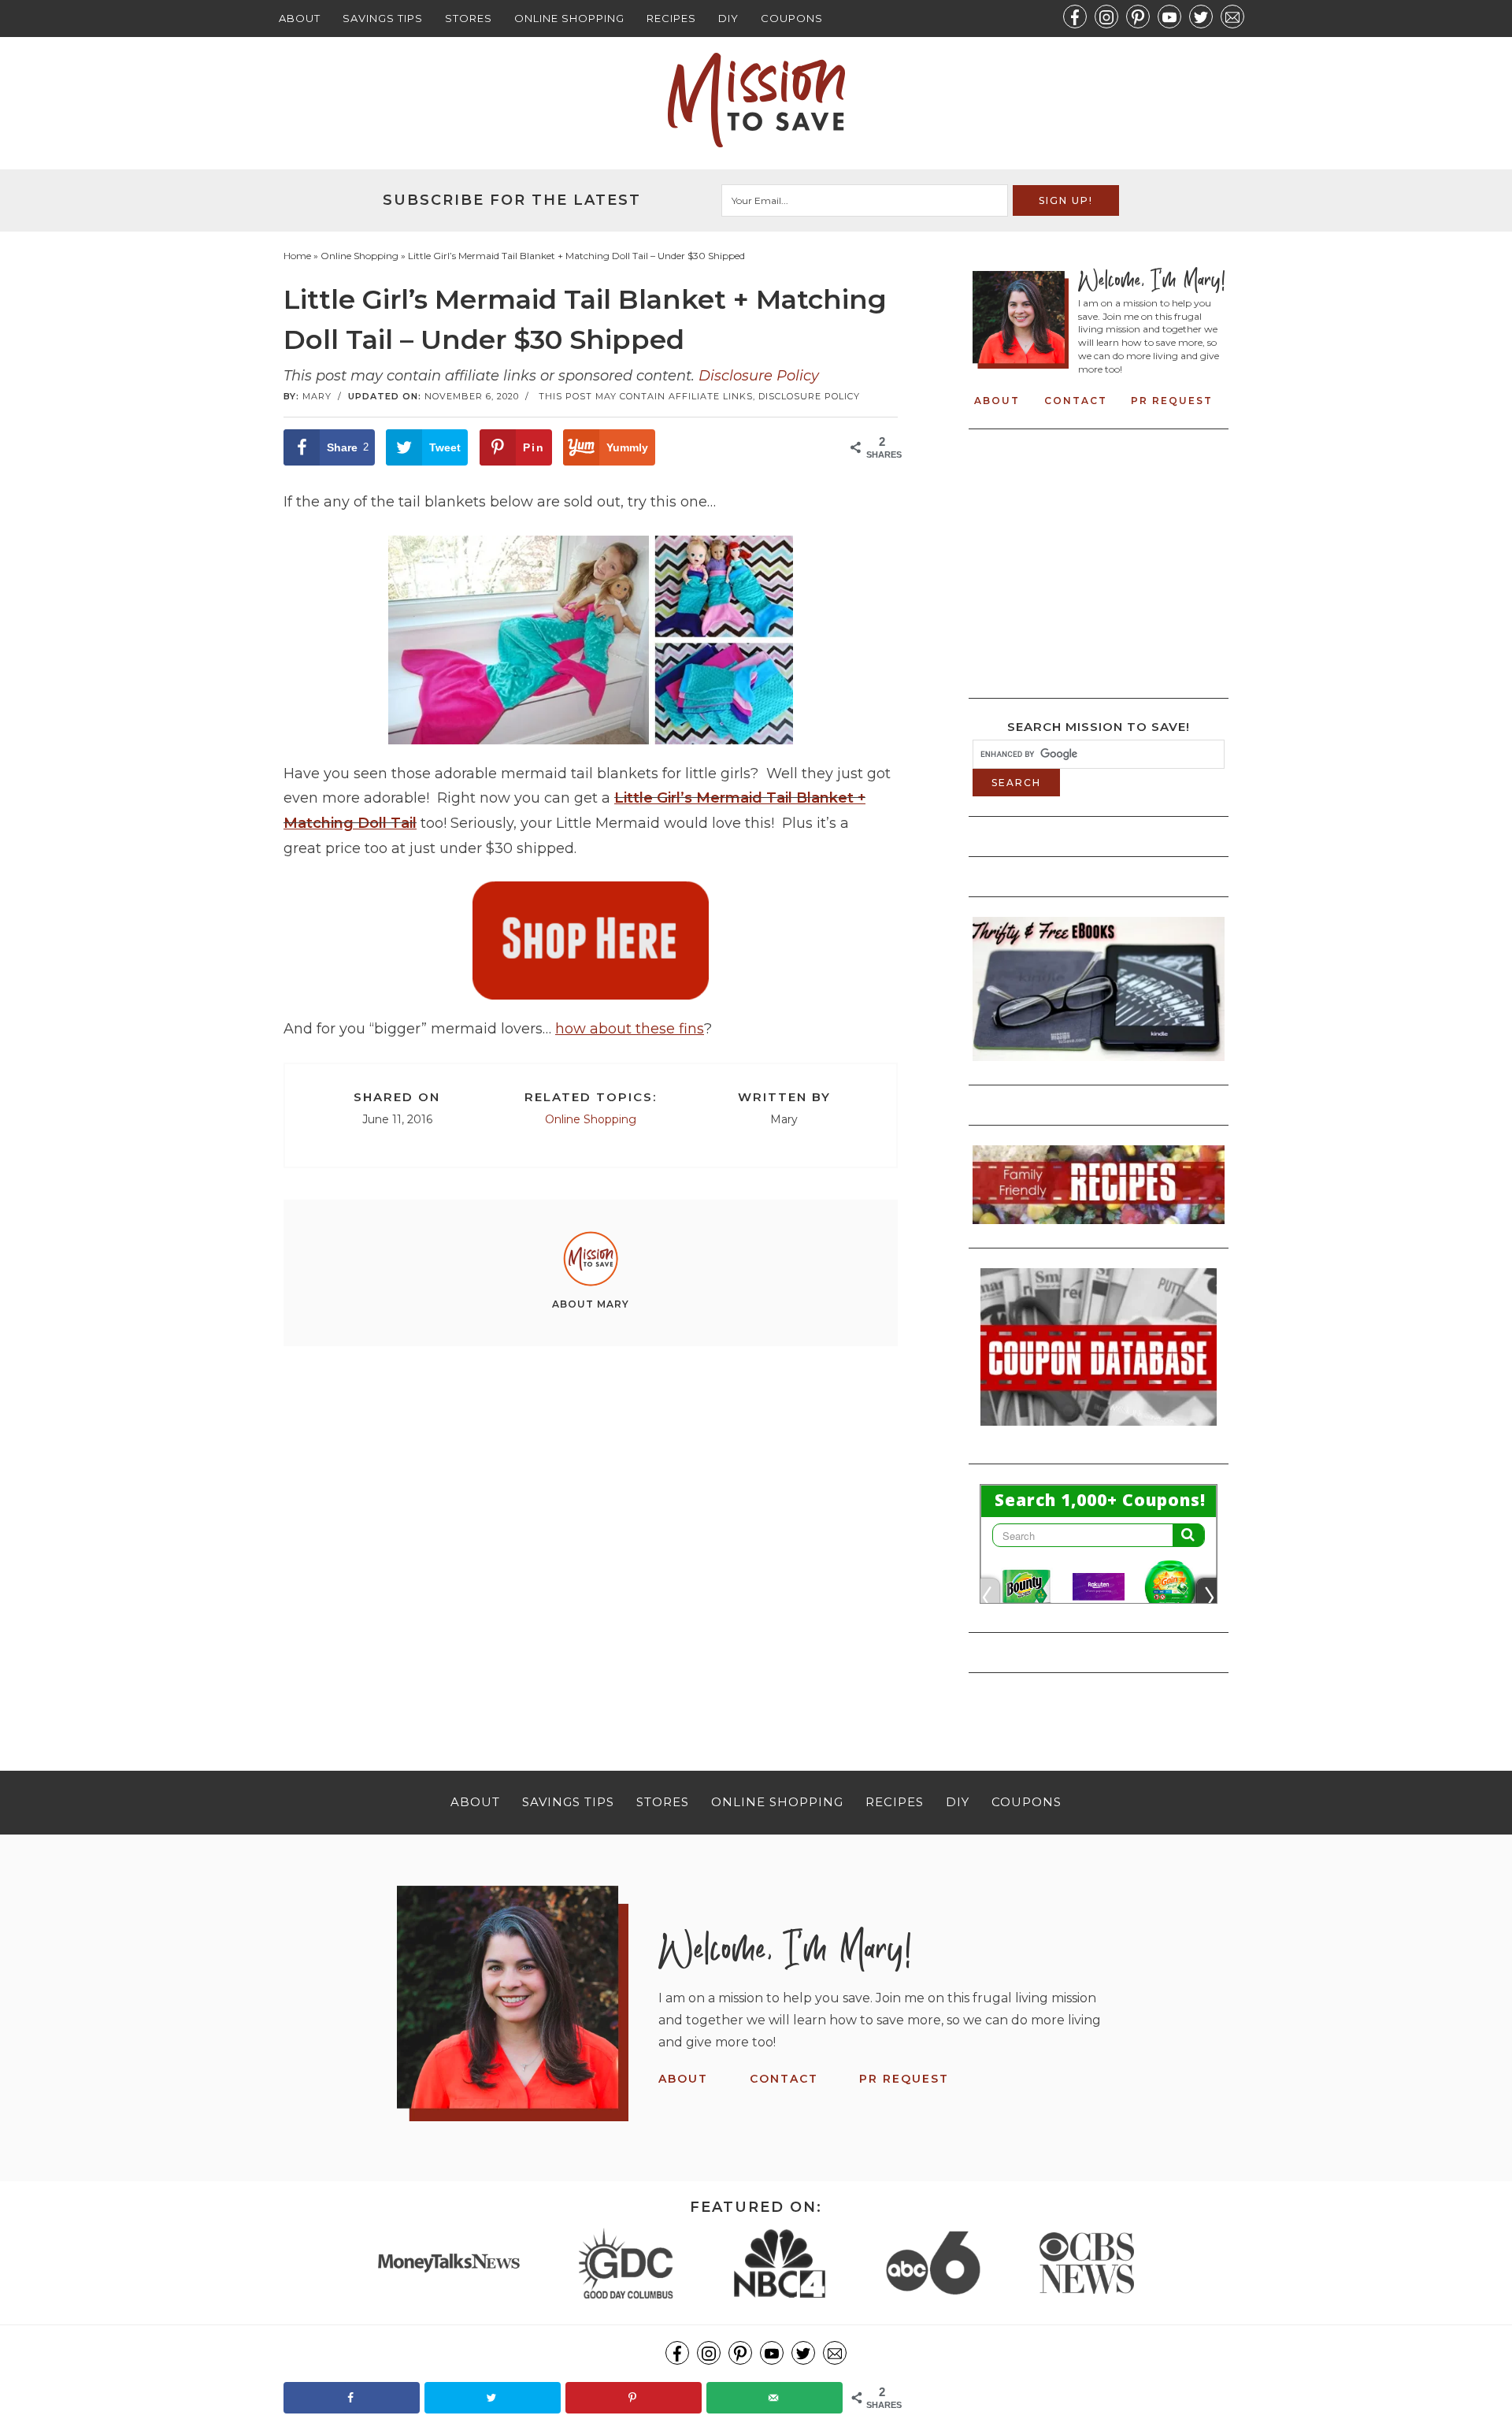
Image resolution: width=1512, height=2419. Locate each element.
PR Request (1172, 401)
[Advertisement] (591, 1530)
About (300, 18)
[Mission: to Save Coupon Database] (1099, 1430)
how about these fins (630, 1029)
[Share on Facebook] (352, 2398)
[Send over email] (775, 2398)
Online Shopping (569, 18)
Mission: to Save (756, 100)
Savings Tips (383, 18)
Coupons (792, 18)
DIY (728, 18)
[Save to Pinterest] (634, 2398)
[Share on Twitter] (493, 2398)
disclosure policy (809, 396)
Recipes (671, 18)
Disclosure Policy (759, 376)
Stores (469, 18)
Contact (1076, 401)
